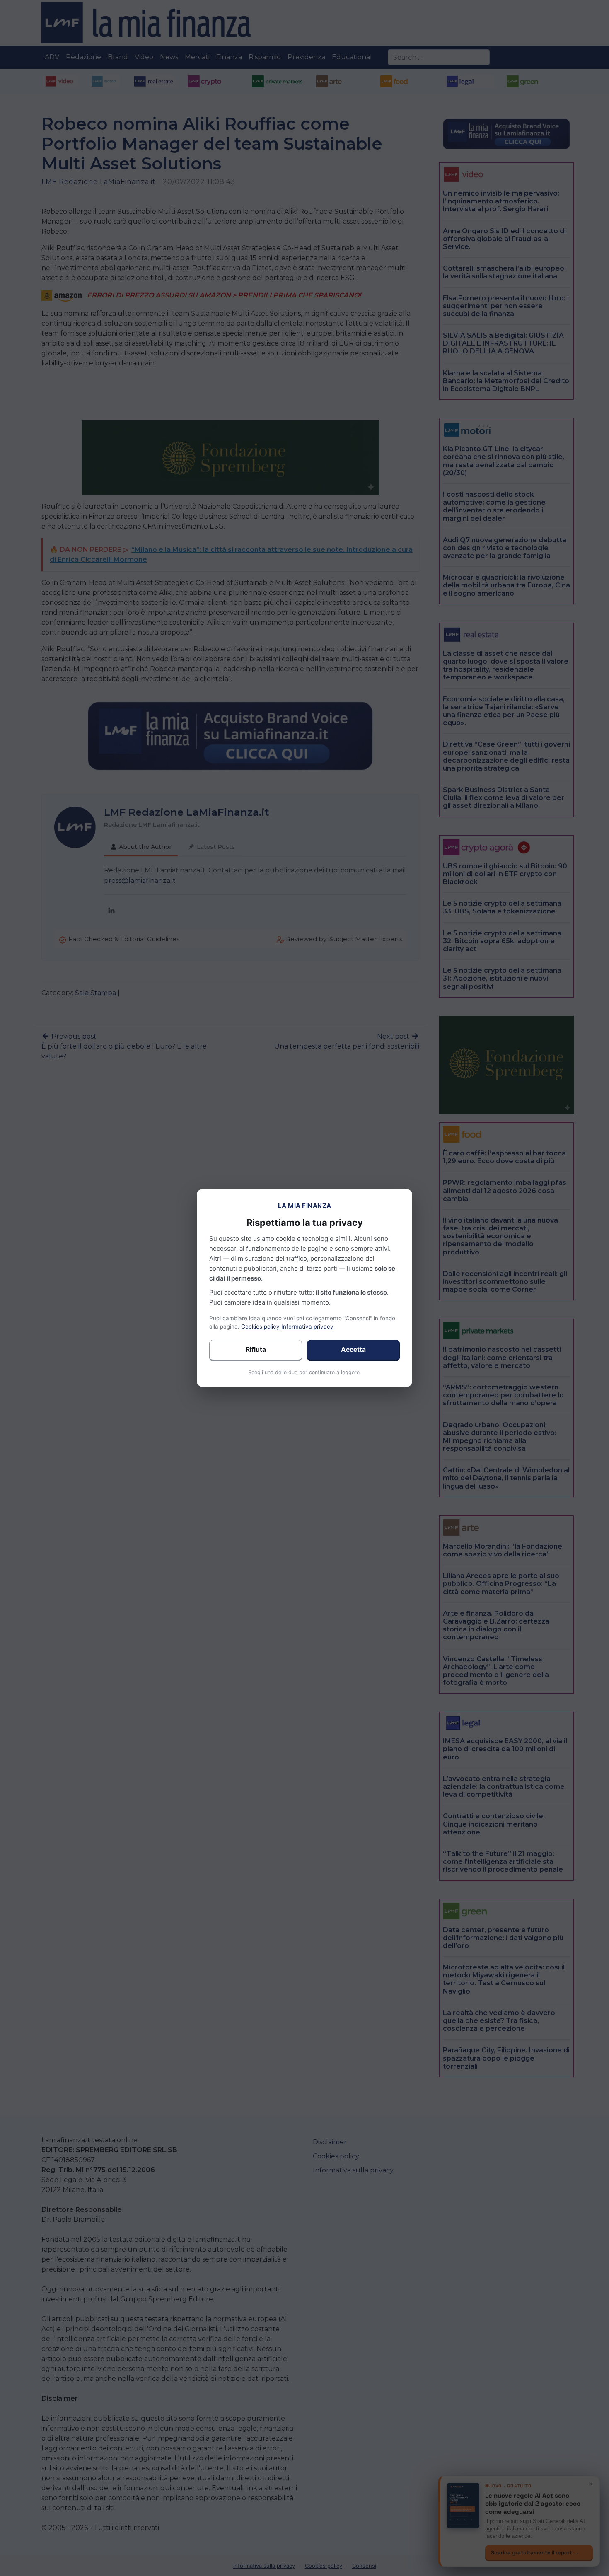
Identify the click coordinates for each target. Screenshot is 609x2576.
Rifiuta (256, 1350)
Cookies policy (260, 1327)
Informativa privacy (307, 1327)
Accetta (353, 1350)
